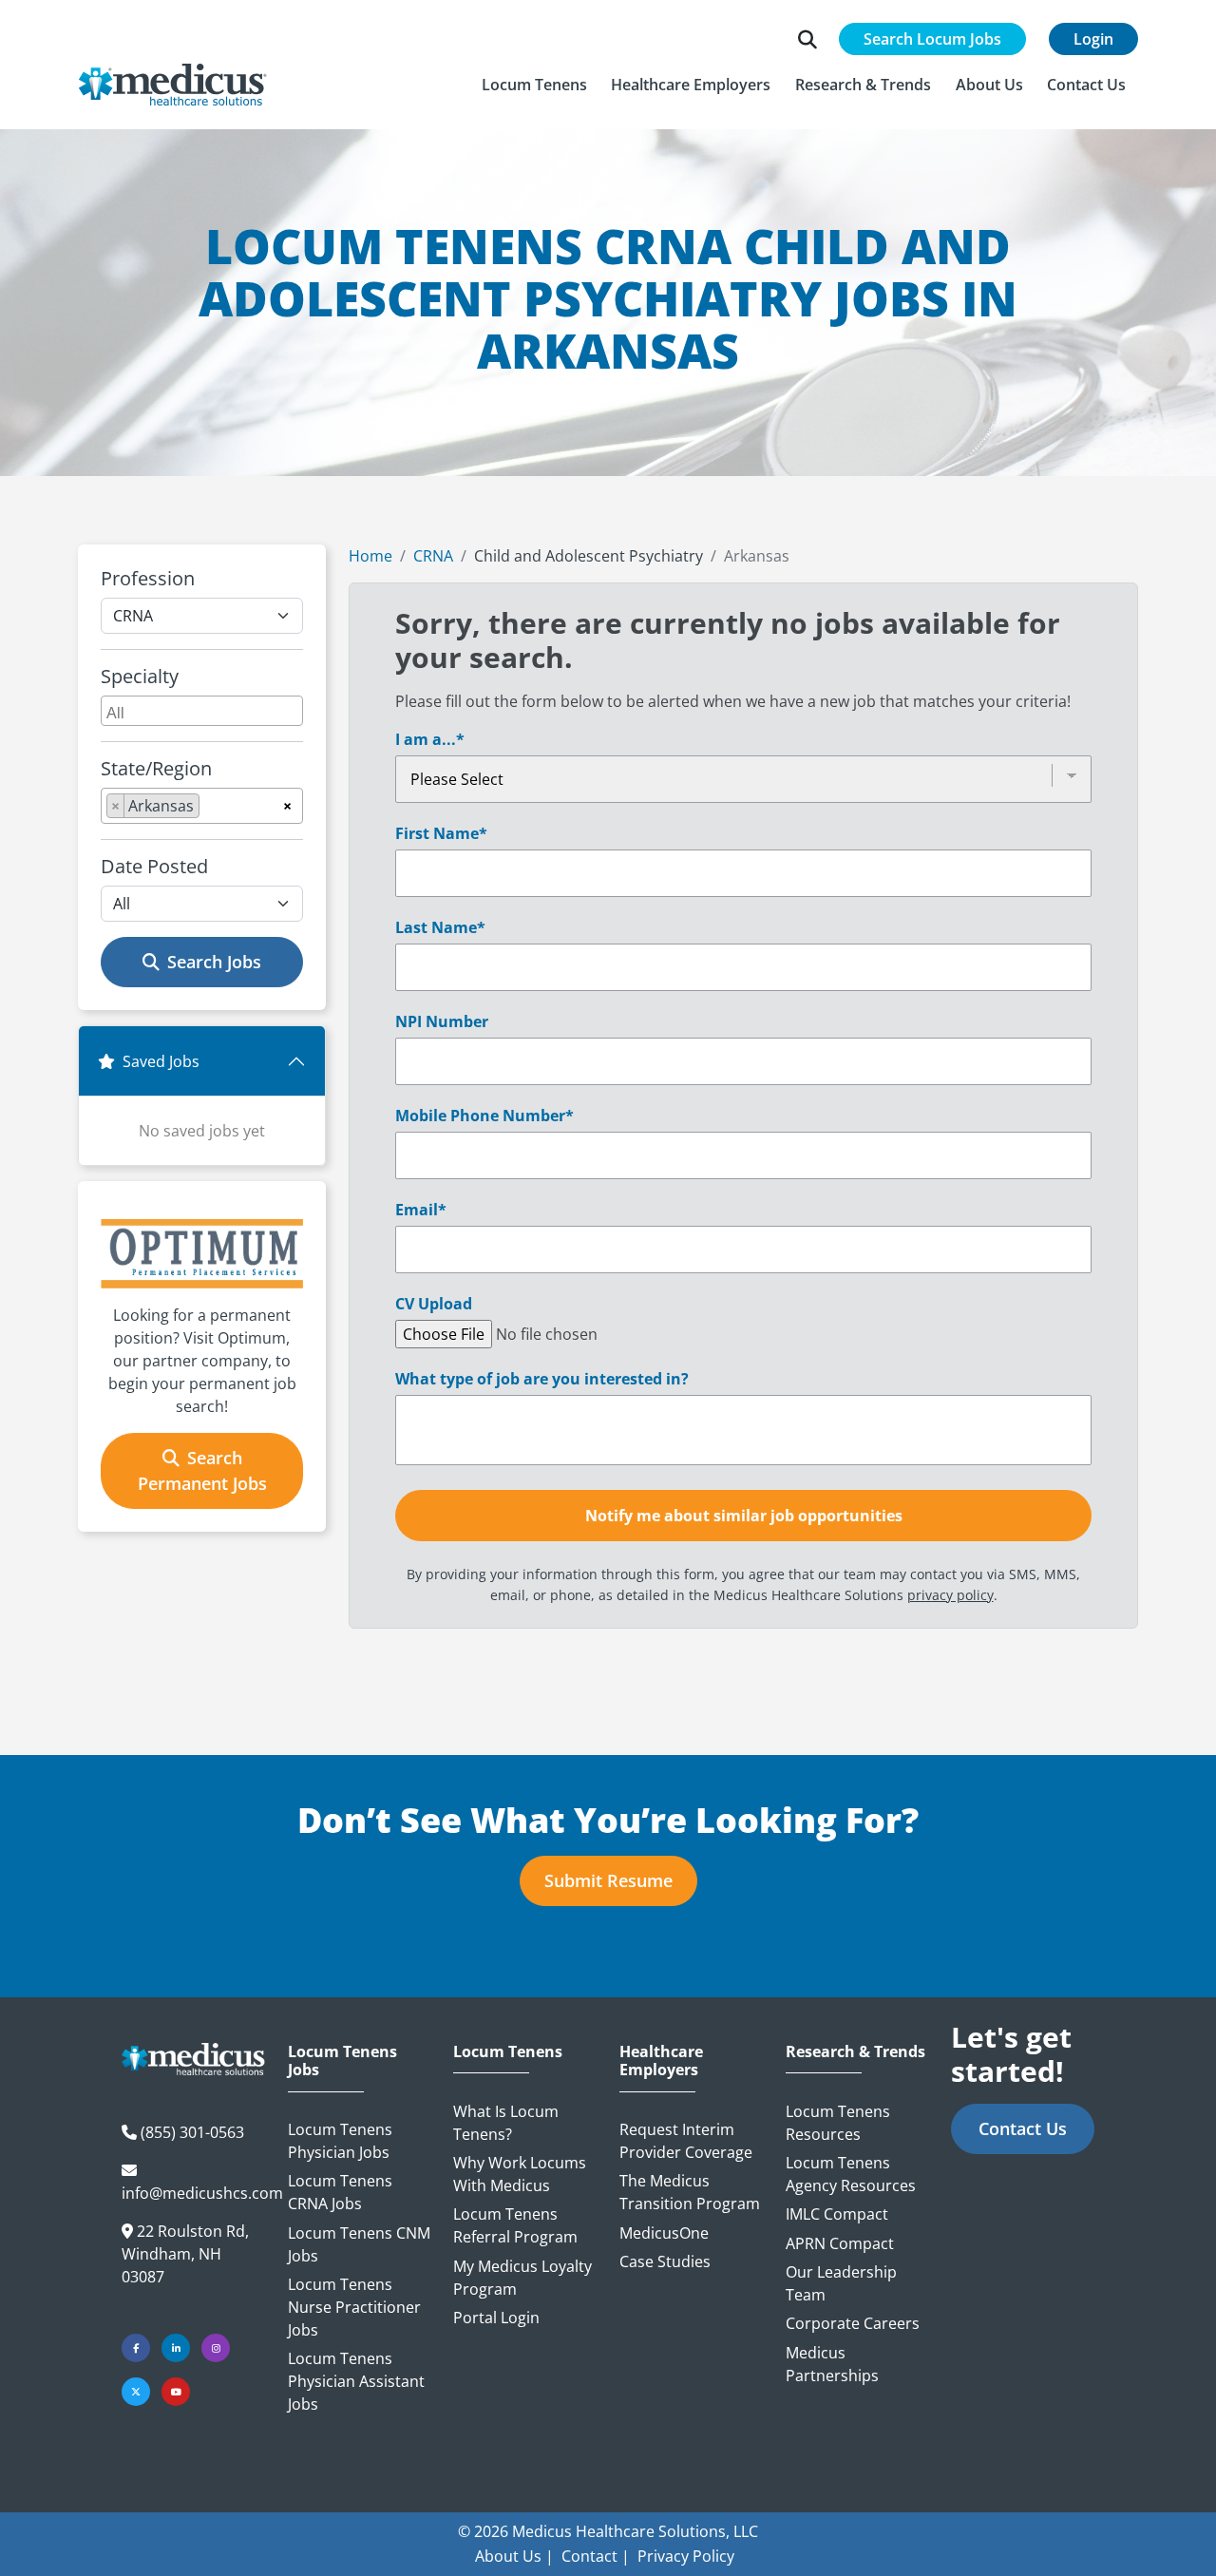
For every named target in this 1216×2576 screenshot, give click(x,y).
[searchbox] (204, 711)
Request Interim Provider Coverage (686, 2141)
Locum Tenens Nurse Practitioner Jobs (354, 2307)
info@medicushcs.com (202, 2193)
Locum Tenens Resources (838, 2123)
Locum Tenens (508, 2052)
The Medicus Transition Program (690, 2192)
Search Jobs (214, 962)
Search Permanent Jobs (202, 1470)
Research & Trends (855, 2052)
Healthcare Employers (661, 2061)
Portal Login (496, 2318)
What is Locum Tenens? (506, 2123)
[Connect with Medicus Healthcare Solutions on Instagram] (216, 2348)
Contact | (596, 2556)
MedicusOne (664, 2233)
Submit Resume (608, 1880)
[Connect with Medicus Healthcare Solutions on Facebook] (136, 2348)
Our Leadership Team (841, 2283)
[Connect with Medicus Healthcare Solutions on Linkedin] (176, 2348)
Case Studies (665, 2261)
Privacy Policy (686, 2556)
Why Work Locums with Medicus (520, 2174)
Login (1093, 39)
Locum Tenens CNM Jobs (359, 2244)
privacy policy (950, 1595)
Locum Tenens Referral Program (515, 2225)
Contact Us (1023, 2128)
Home (370, 556)
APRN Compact (840, 2243)
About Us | (514, 2556)
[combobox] (202, 711)
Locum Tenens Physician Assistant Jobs (356, 2381)
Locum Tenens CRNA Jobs (340, 2192)
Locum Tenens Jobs (342, 2061)
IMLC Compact (837, 2214)
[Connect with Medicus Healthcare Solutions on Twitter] (136, 2392)
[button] (534, 85)
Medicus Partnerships (832, 2364)
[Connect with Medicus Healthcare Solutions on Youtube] (176, 2392)
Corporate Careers (853, 2323)
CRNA (433, 556)
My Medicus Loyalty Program (522, 2278)
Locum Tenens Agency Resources (851, 2174)
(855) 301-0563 (192, 2132)
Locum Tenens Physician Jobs (340, 2141)
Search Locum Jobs (932, 39)
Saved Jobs (161, 1061)
